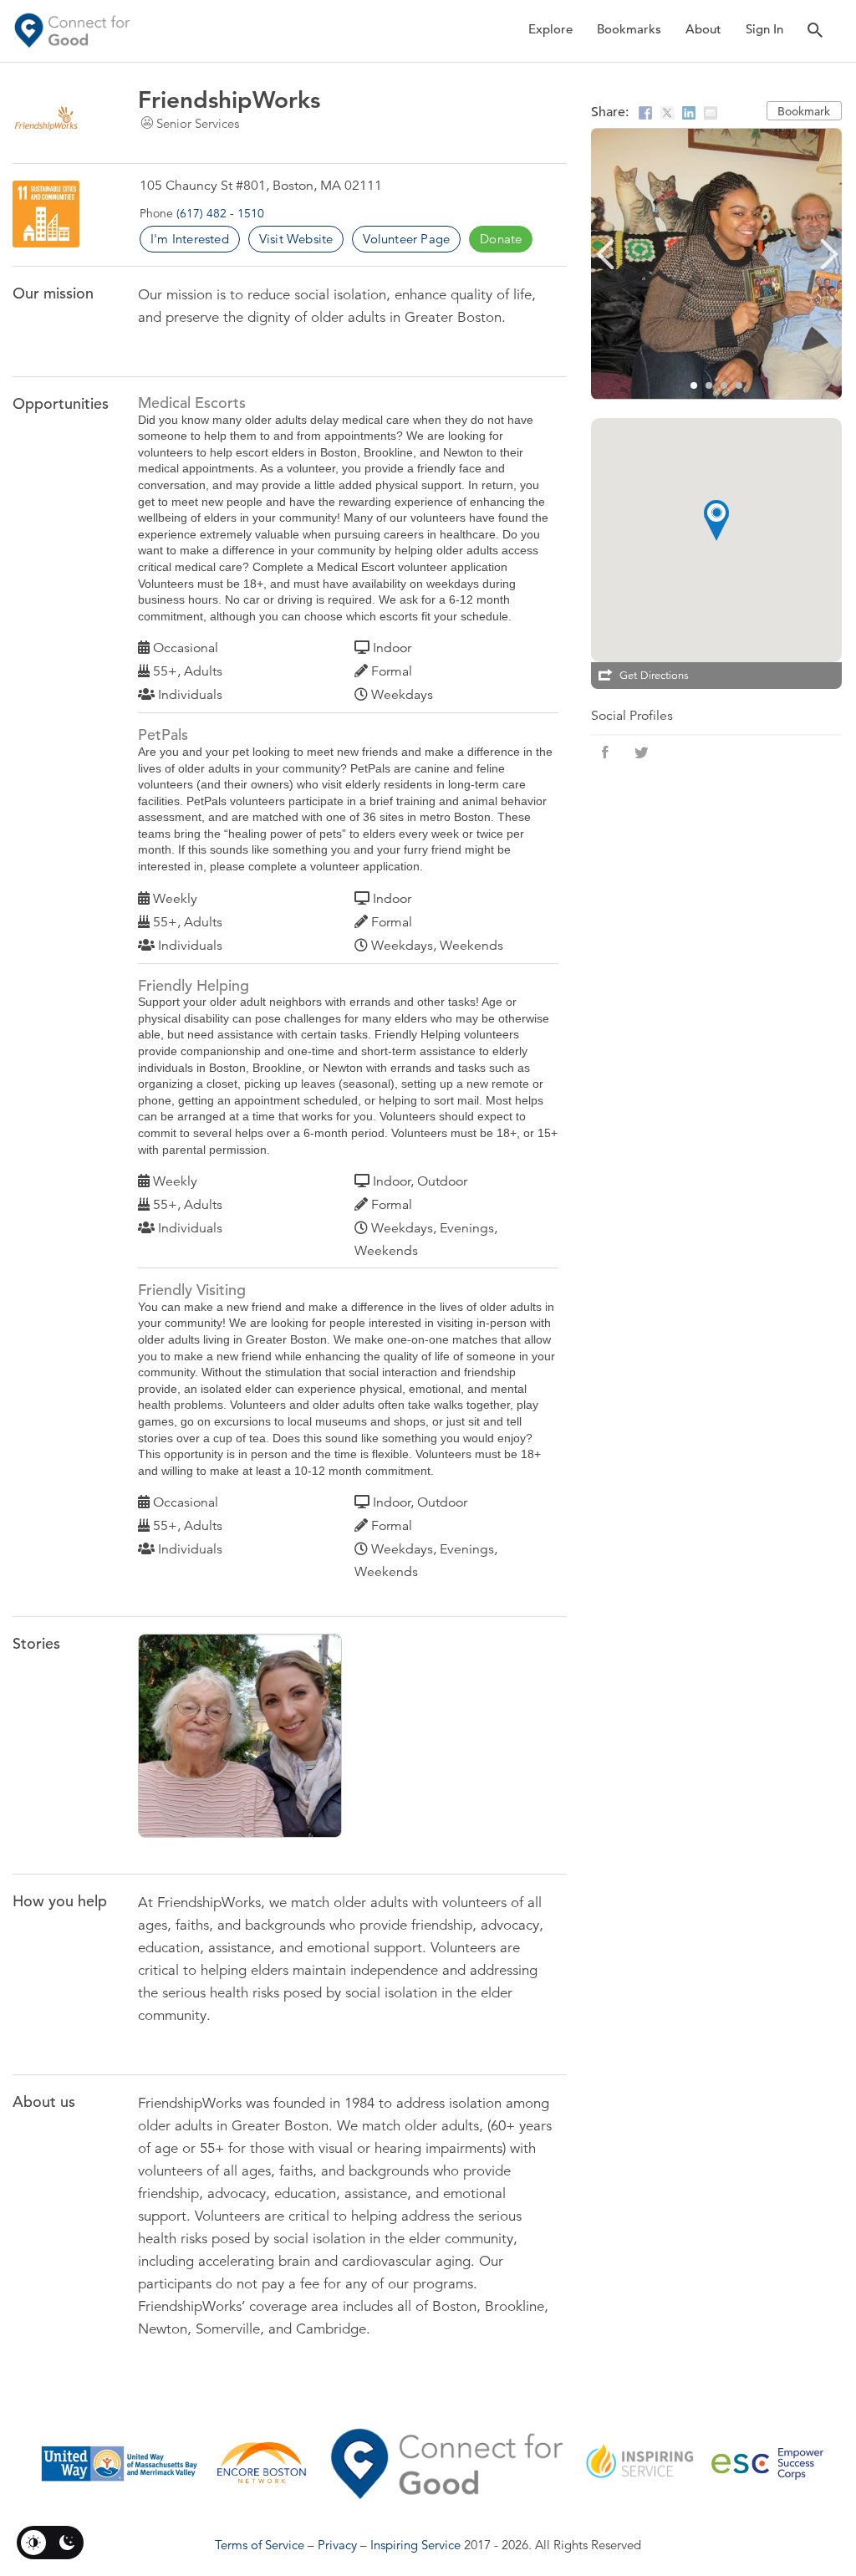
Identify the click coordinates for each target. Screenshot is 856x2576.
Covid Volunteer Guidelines (243, 1740)
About (703, 29)
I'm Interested (190, 239)
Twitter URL (642, 752)
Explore (550, 29)
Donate (501, 239)
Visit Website (296, 239)
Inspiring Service (415, 2545)
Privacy (337, 2545)
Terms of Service (260, 2545)
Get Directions (654, 676)
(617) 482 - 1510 (220, 213)
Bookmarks (629, 29)
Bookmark (804, 111)
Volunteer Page (406, 239)
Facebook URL (605, 752)
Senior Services (198, 123)
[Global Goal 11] (46, 214)
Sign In (764, 29)
